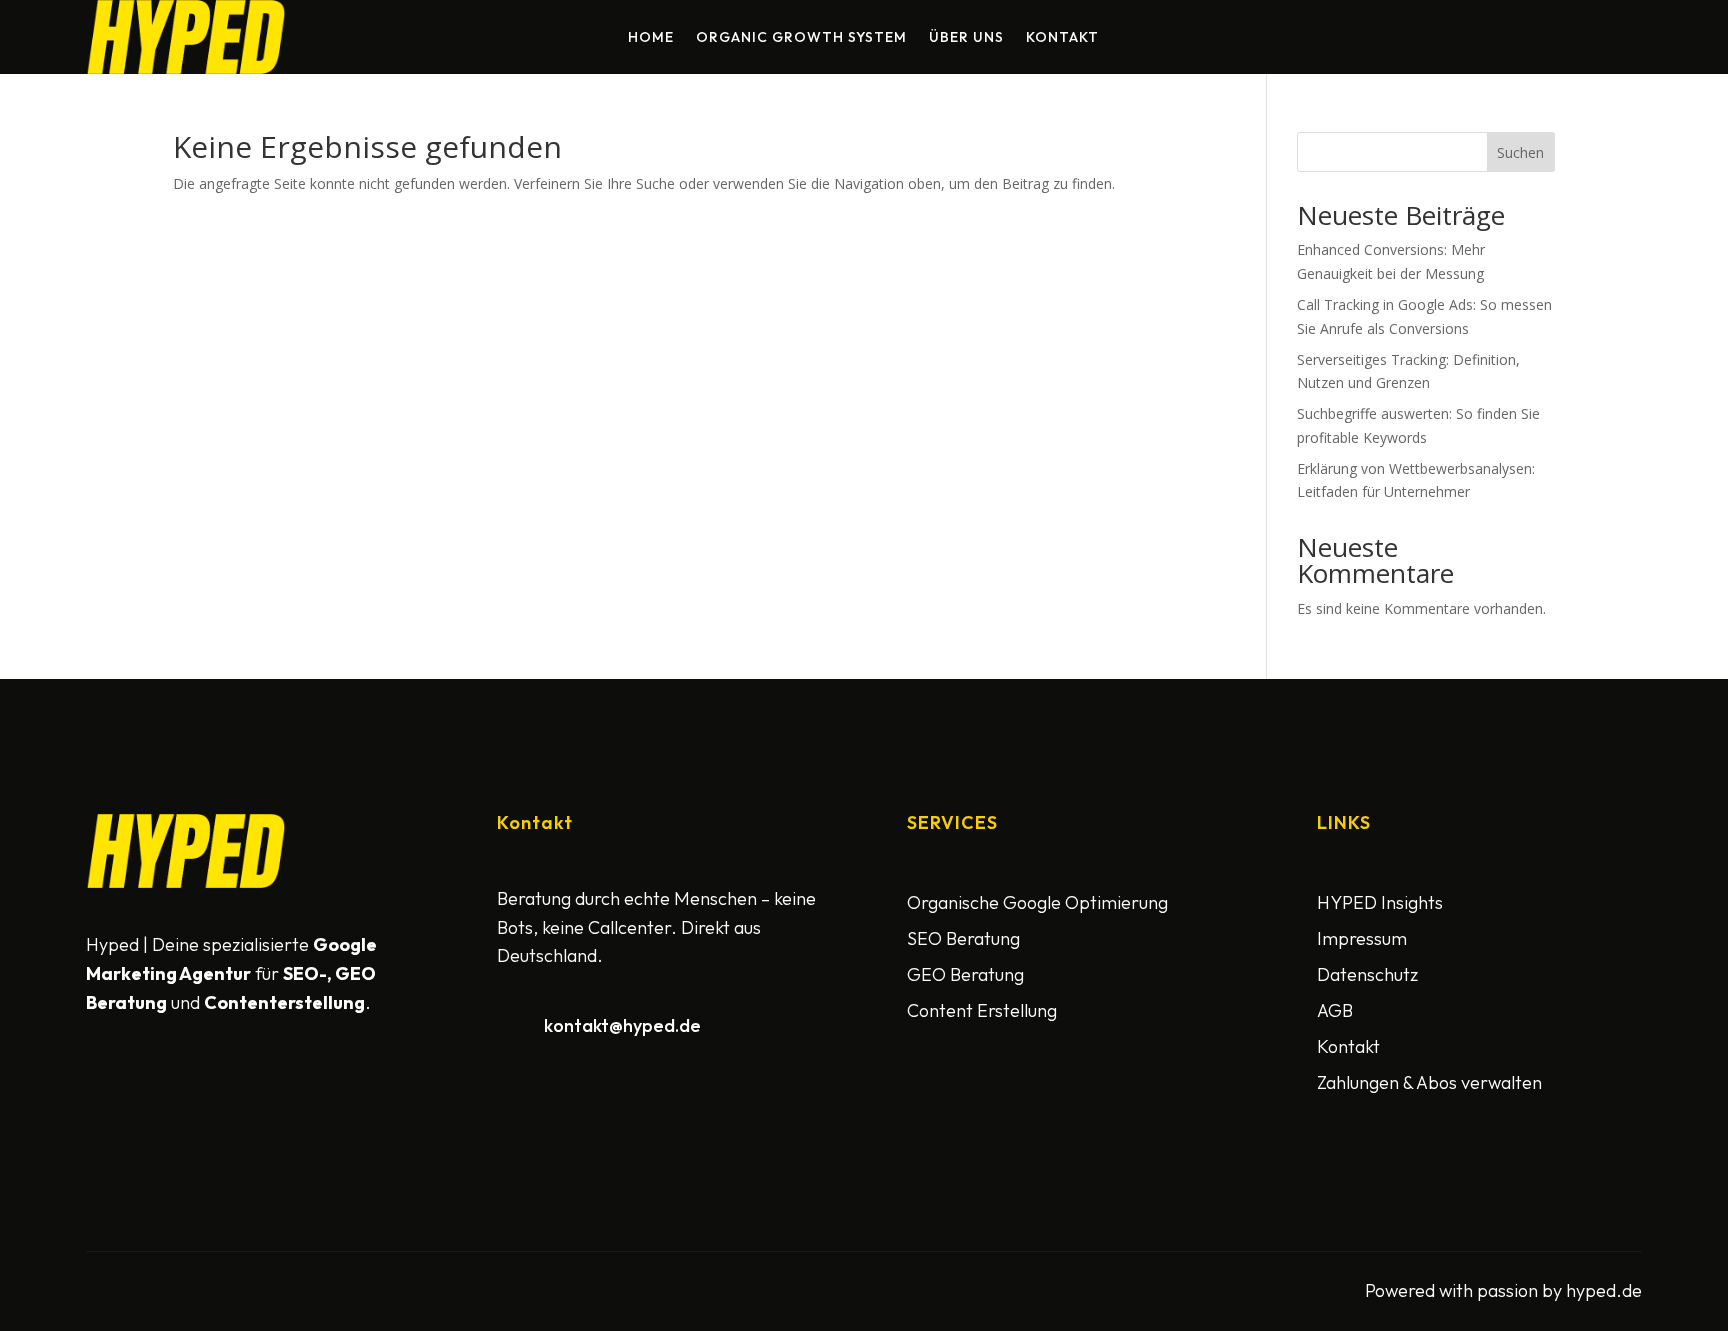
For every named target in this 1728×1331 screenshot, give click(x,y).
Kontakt (1062, 38)
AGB (1335, 1010)
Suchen (1520, 152)
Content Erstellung (982, 1010)
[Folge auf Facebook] (106, 1080)
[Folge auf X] (154, 1080)
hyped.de (1604, 1290)
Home (651, 38)
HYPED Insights (1380, 902)
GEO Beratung (965, 974)
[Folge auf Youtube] (202, 1080)
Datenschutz (1367, 974)
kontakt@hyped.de (622, 1025)
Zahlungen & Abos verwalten (1429, 1082)
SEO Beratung (963, 938)
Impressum (1362, 938)
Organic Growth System (801, 38)
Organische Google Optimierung (1037, 902)
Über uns (966, 38)
